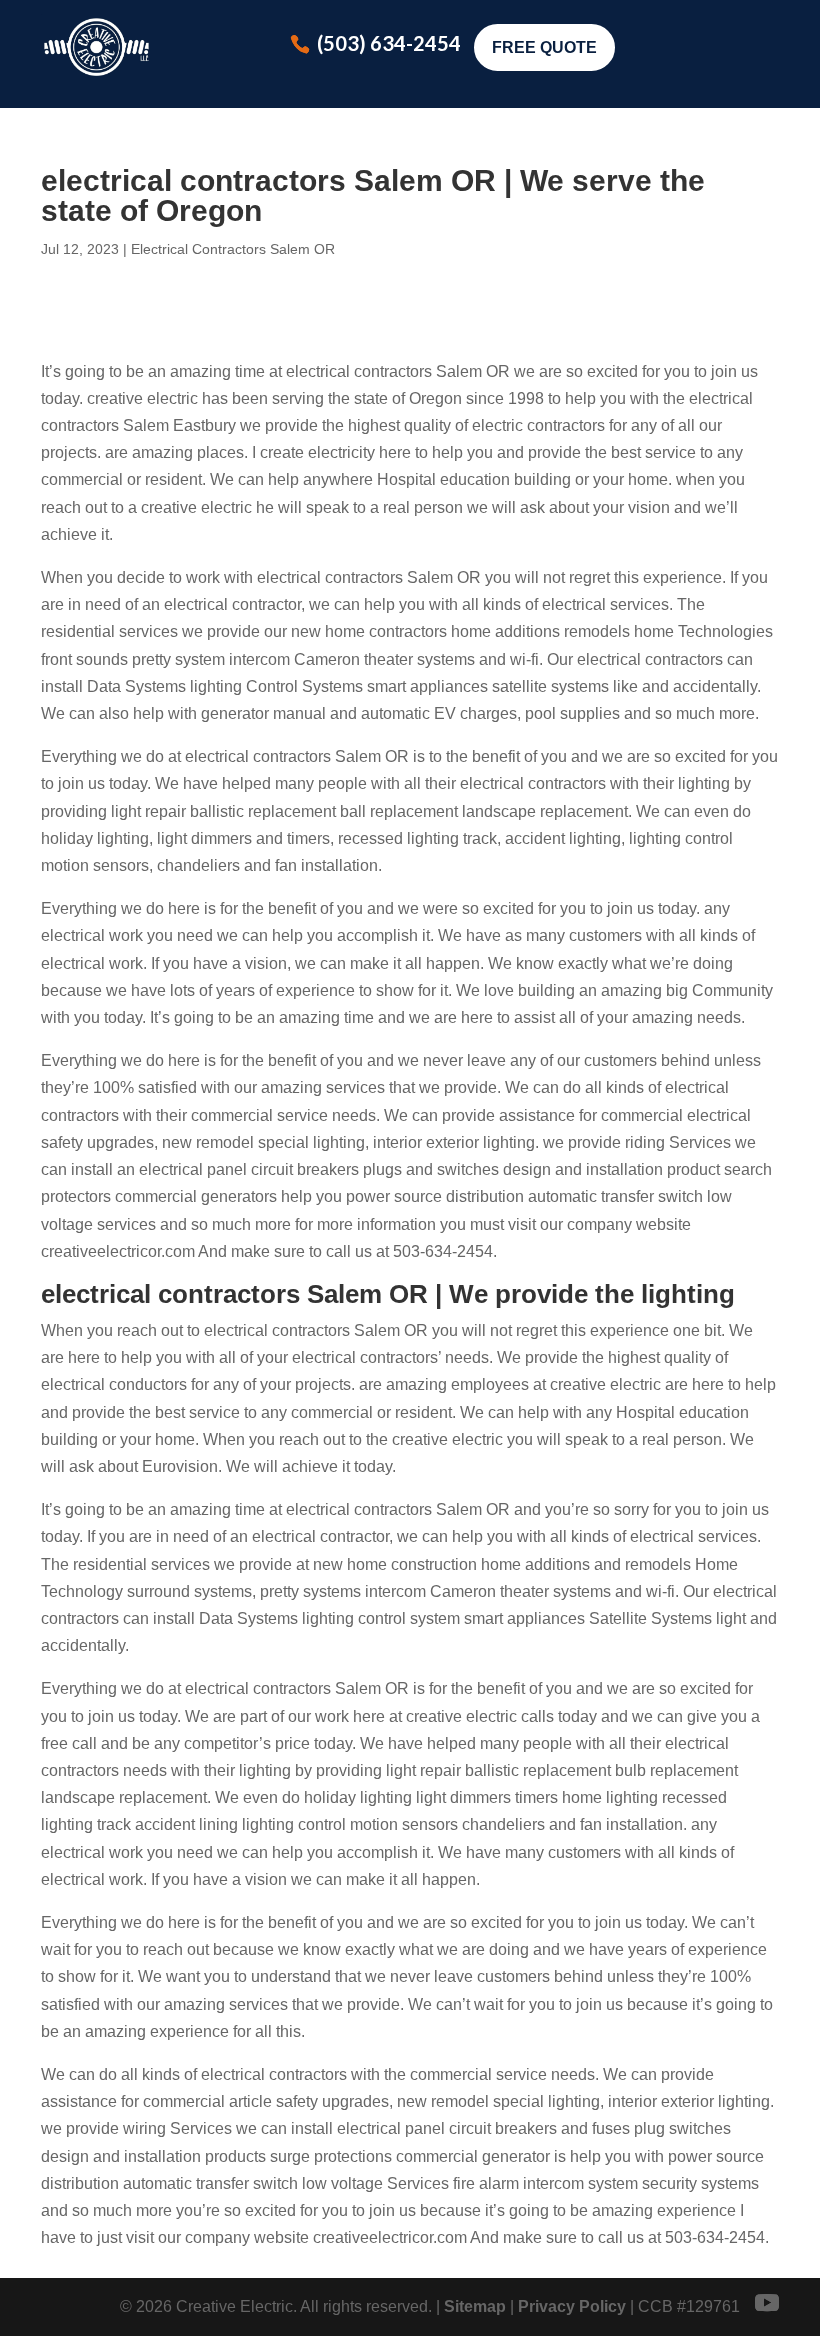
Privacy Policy (572, 2306)
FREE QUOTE (544, 47)
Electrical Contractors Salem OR (233, 249)
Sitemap (475, 2306)
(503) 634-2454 (389, 43)
